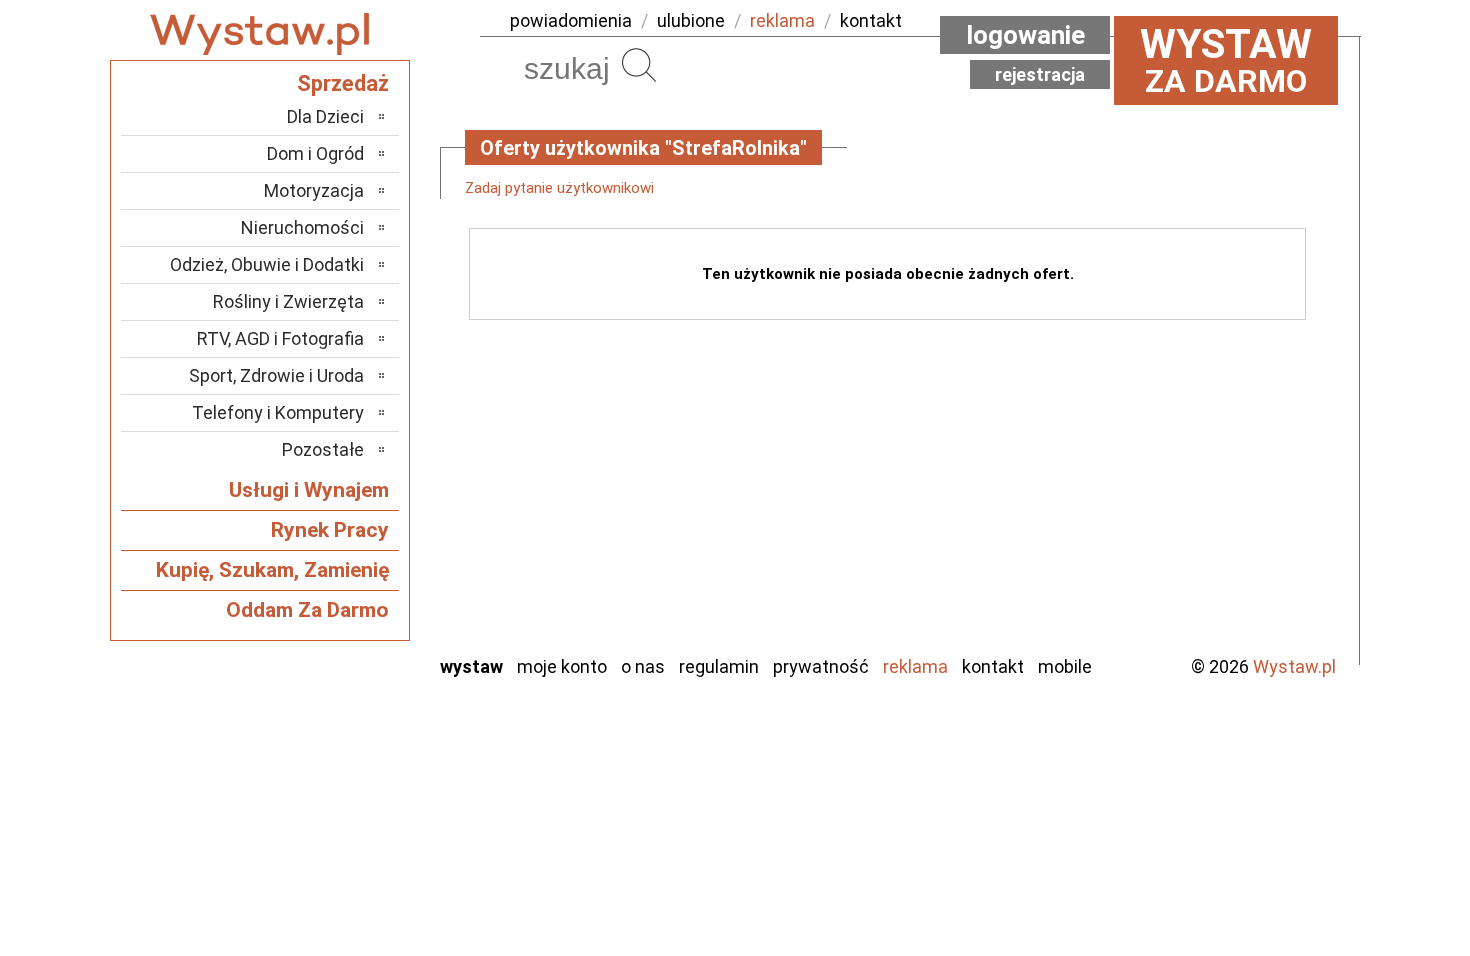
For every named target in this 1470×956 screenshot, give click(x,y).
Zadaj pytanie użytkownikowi (559, 188)
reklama (782, 20)
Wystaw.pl (1294, 666)
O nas (643, 666)
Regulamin (719, 666)
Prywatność (821, 666)
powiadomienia (571, 20)
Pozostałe (323, 449)
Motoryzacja (314, 190)
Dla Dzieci (325, 116)
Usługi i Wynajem (309, 490)
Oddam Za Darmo (307, 610)
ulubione (691, 20)
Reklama (915, 666)
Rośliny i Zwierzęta (288, 301)
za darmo (1226, 60)
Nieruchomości (302, 227)
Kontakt (993, 666)
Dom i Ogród (315, 153)
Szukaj (639, 65)
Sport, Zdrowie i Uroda (276, 375)
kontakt (871, 20)
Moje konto (562, 666)
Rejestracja (1040, 74)
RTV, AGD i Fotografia (280, 338)
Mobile (1065, 666)
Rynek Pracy (330, 530)
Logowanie (1025, 35)
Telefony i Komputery (278, 412)
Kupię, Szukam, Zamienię (272, 570)
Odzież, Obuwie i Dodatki (267, 264)
